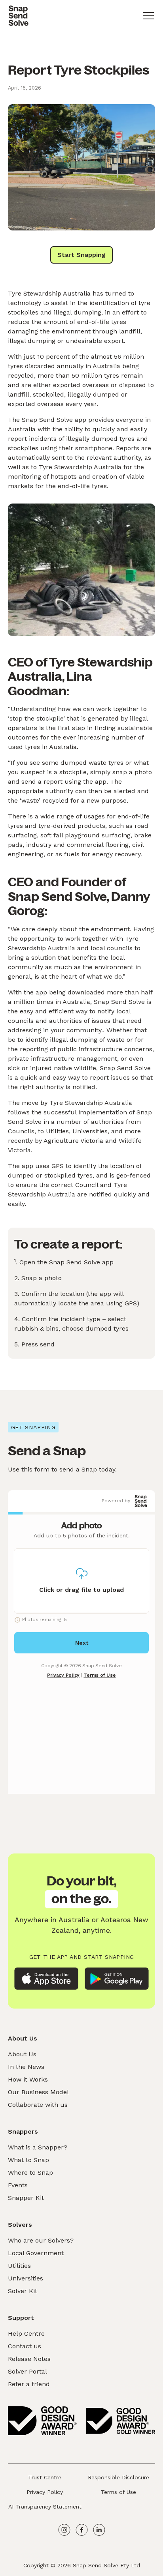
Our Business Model (38, 2092)
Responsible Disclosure (118, 2477)
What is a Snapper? (38, 2147)
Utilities (19, 2266)
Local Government (36, 2253)
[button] (148, 16)
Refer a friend (29, 2384)
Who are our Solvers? (41, 2240)
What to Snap (28, 2160)
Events (18, 2185)
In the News (26, 2067)
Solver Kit (23, 2291)
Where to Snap (30, 2173)
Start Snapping (81, 255)
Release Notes (29, 2359)
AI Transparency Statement (45, 2507)
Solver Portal (27, 2371)
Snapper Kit (26, 2198)
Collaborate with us (38, 2105)
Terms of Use (118, 2492)
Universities (26, 2278)
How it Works (28, 2079)
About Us (22, 2054)
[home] (18, 16)
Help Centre (26, 2334)
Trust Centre (45, 2477)
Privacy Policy (45, 2492)
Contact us (25, 2346)
